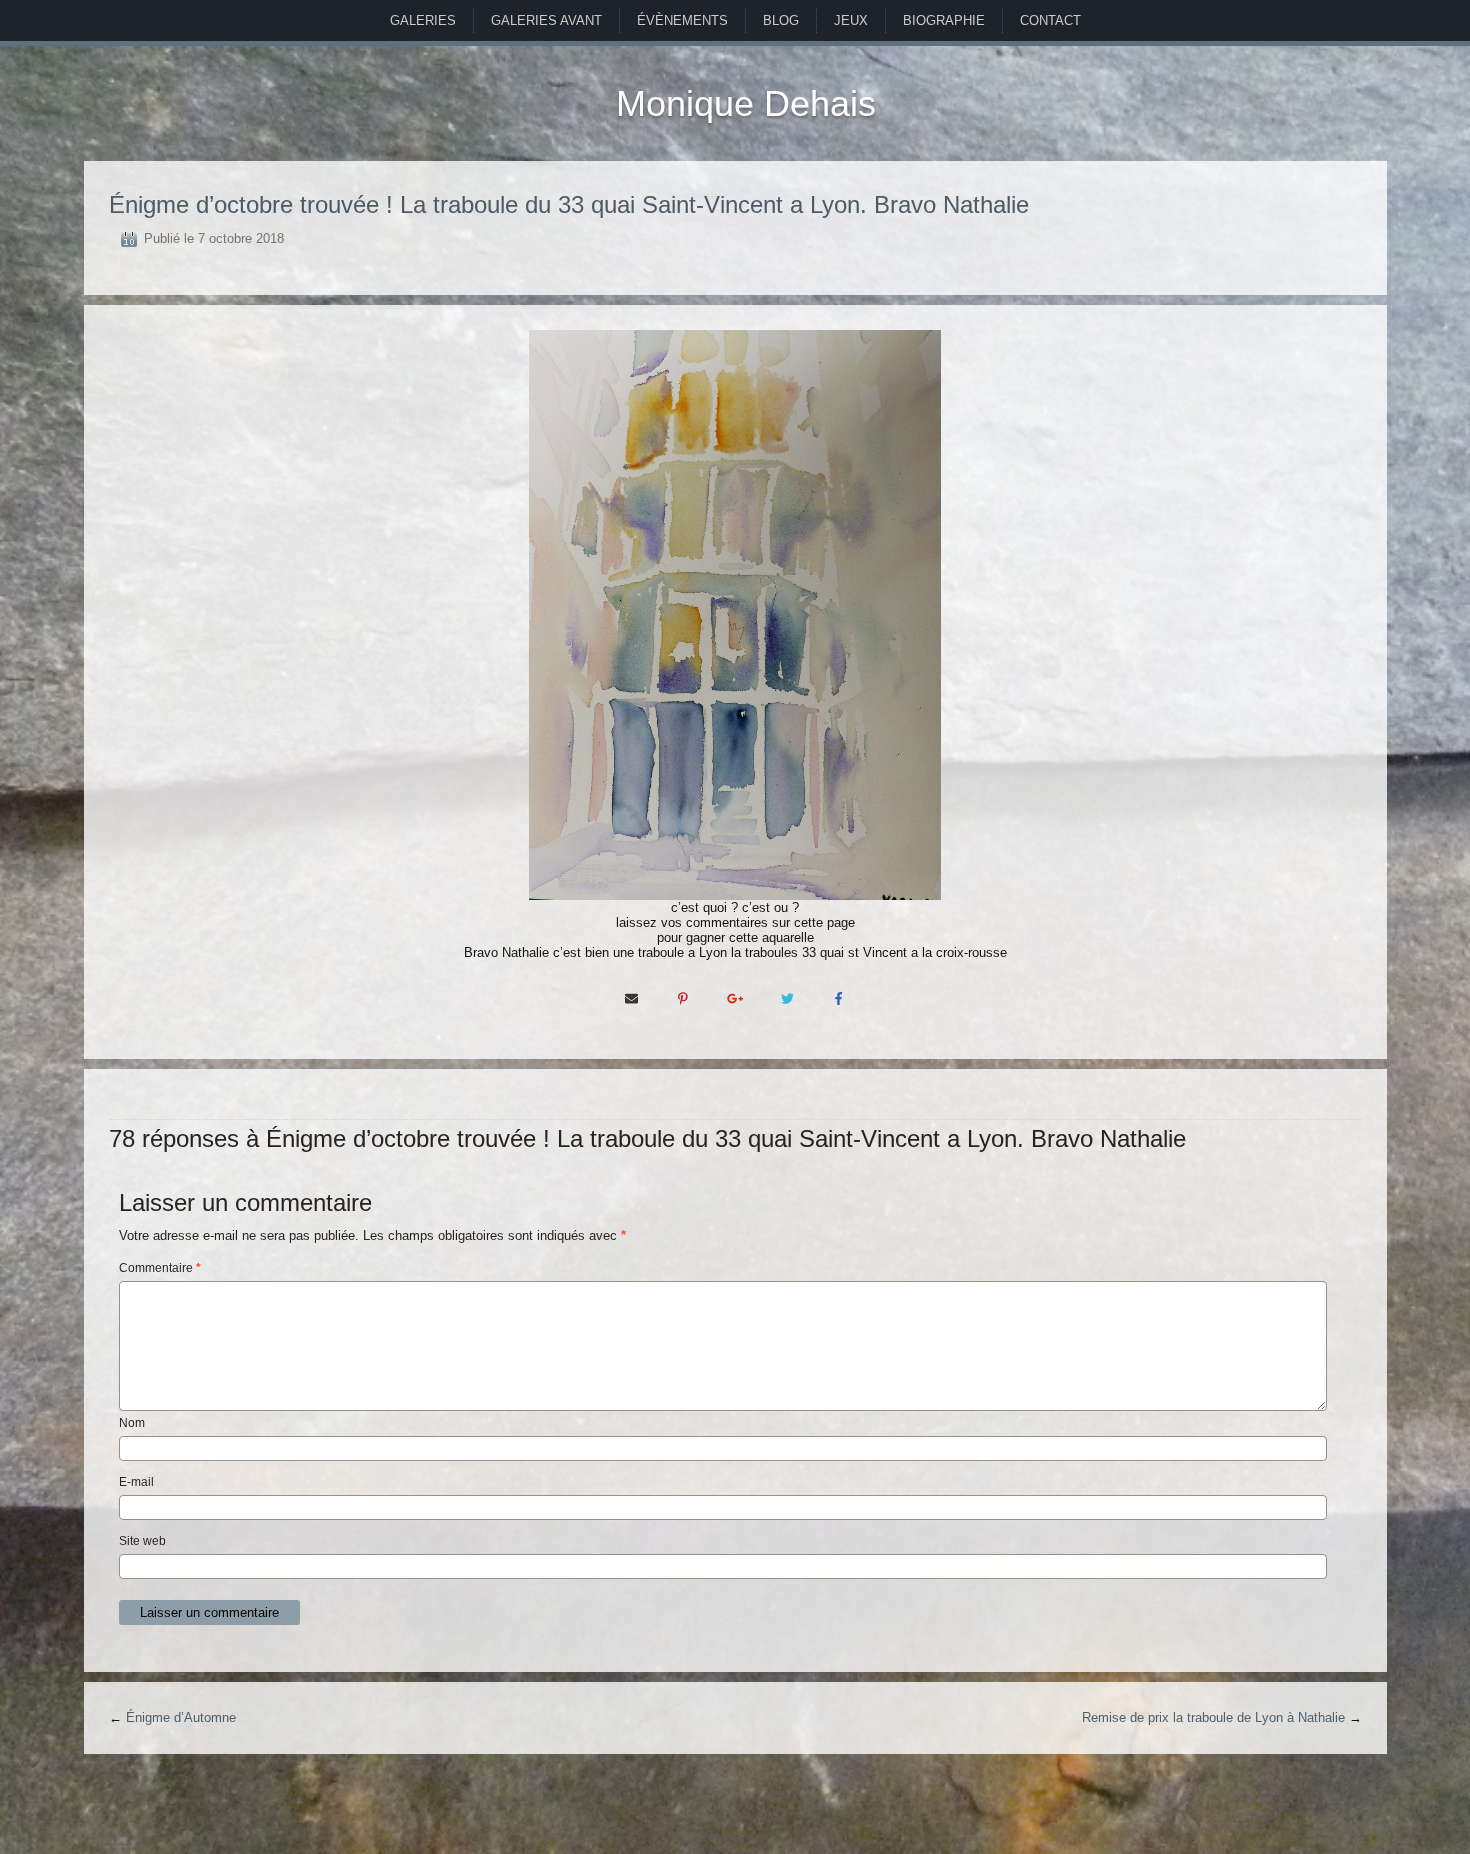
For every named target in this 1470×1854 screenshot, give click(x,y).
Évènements (682, 20)
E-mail (136, 1482)
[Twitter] (787, 997)
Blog (781, 20)
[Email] (631, 997)
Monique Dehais (746, 103)
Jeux (851, 20)
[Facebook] (839, 997)
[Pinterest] (683, 997)
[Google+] (735, 997)
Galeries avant (546, 20)
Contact (1050, 20)
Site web (142, 1541)
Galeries (423, 20)
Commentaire (160, 1268)
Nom (132, 1423)
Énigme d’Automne (181, 1717)
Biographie (944, 20)
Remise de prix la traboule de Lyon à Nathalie (1213, 1717)
